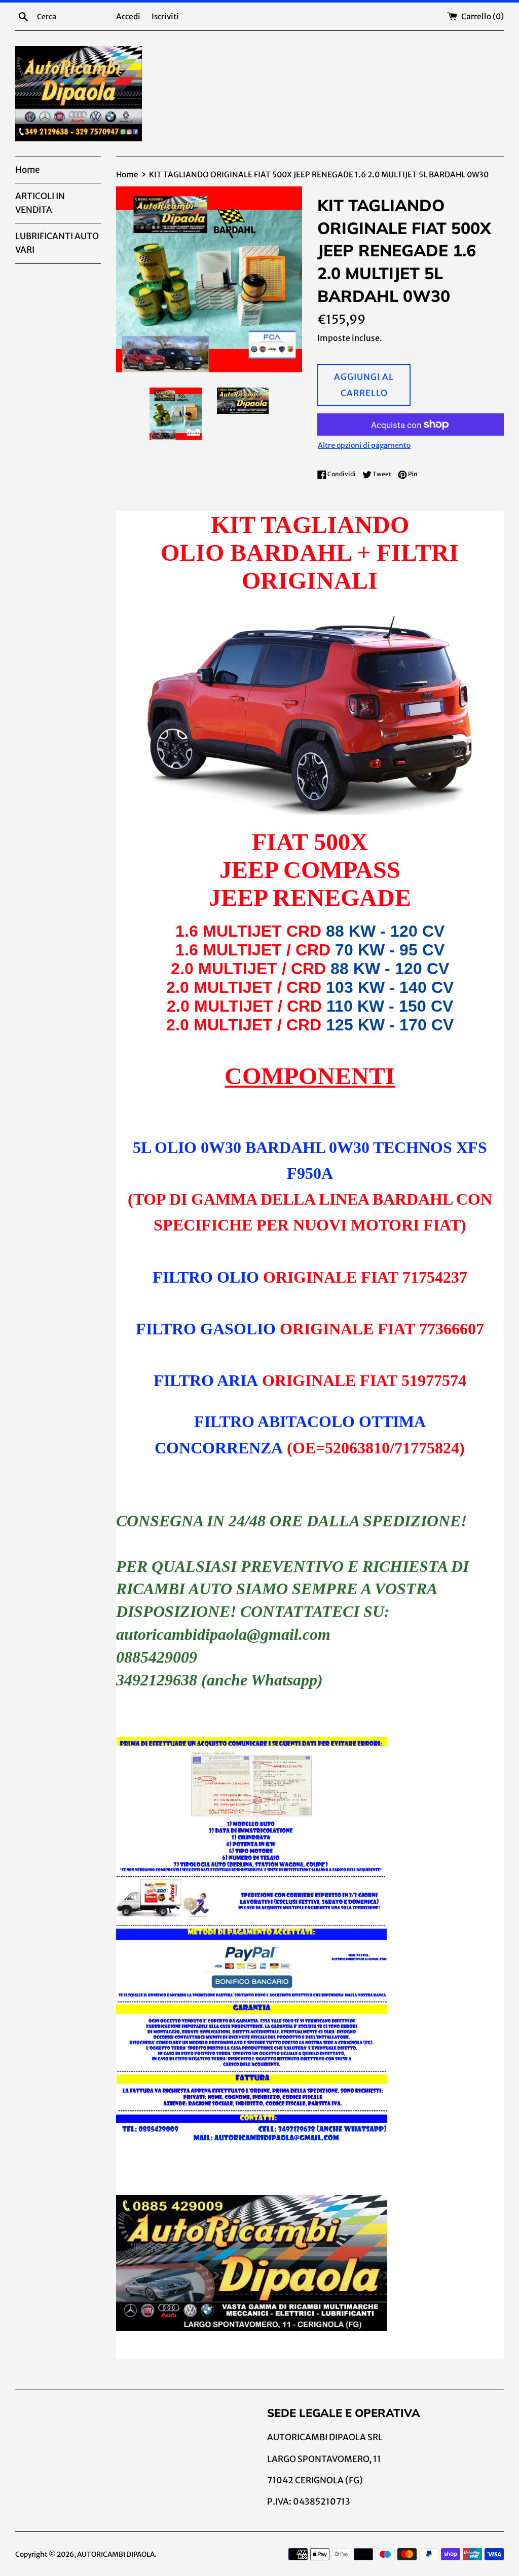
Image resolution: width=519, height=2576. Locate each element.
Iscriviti (165, 16)
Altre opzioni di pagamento (364, 445)
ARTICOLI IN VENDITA (40, 203)
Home (27, 170)
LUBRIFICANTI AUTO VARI (57, 243)
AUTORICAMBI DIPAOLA (116, 2554)
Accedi (128, 16)
